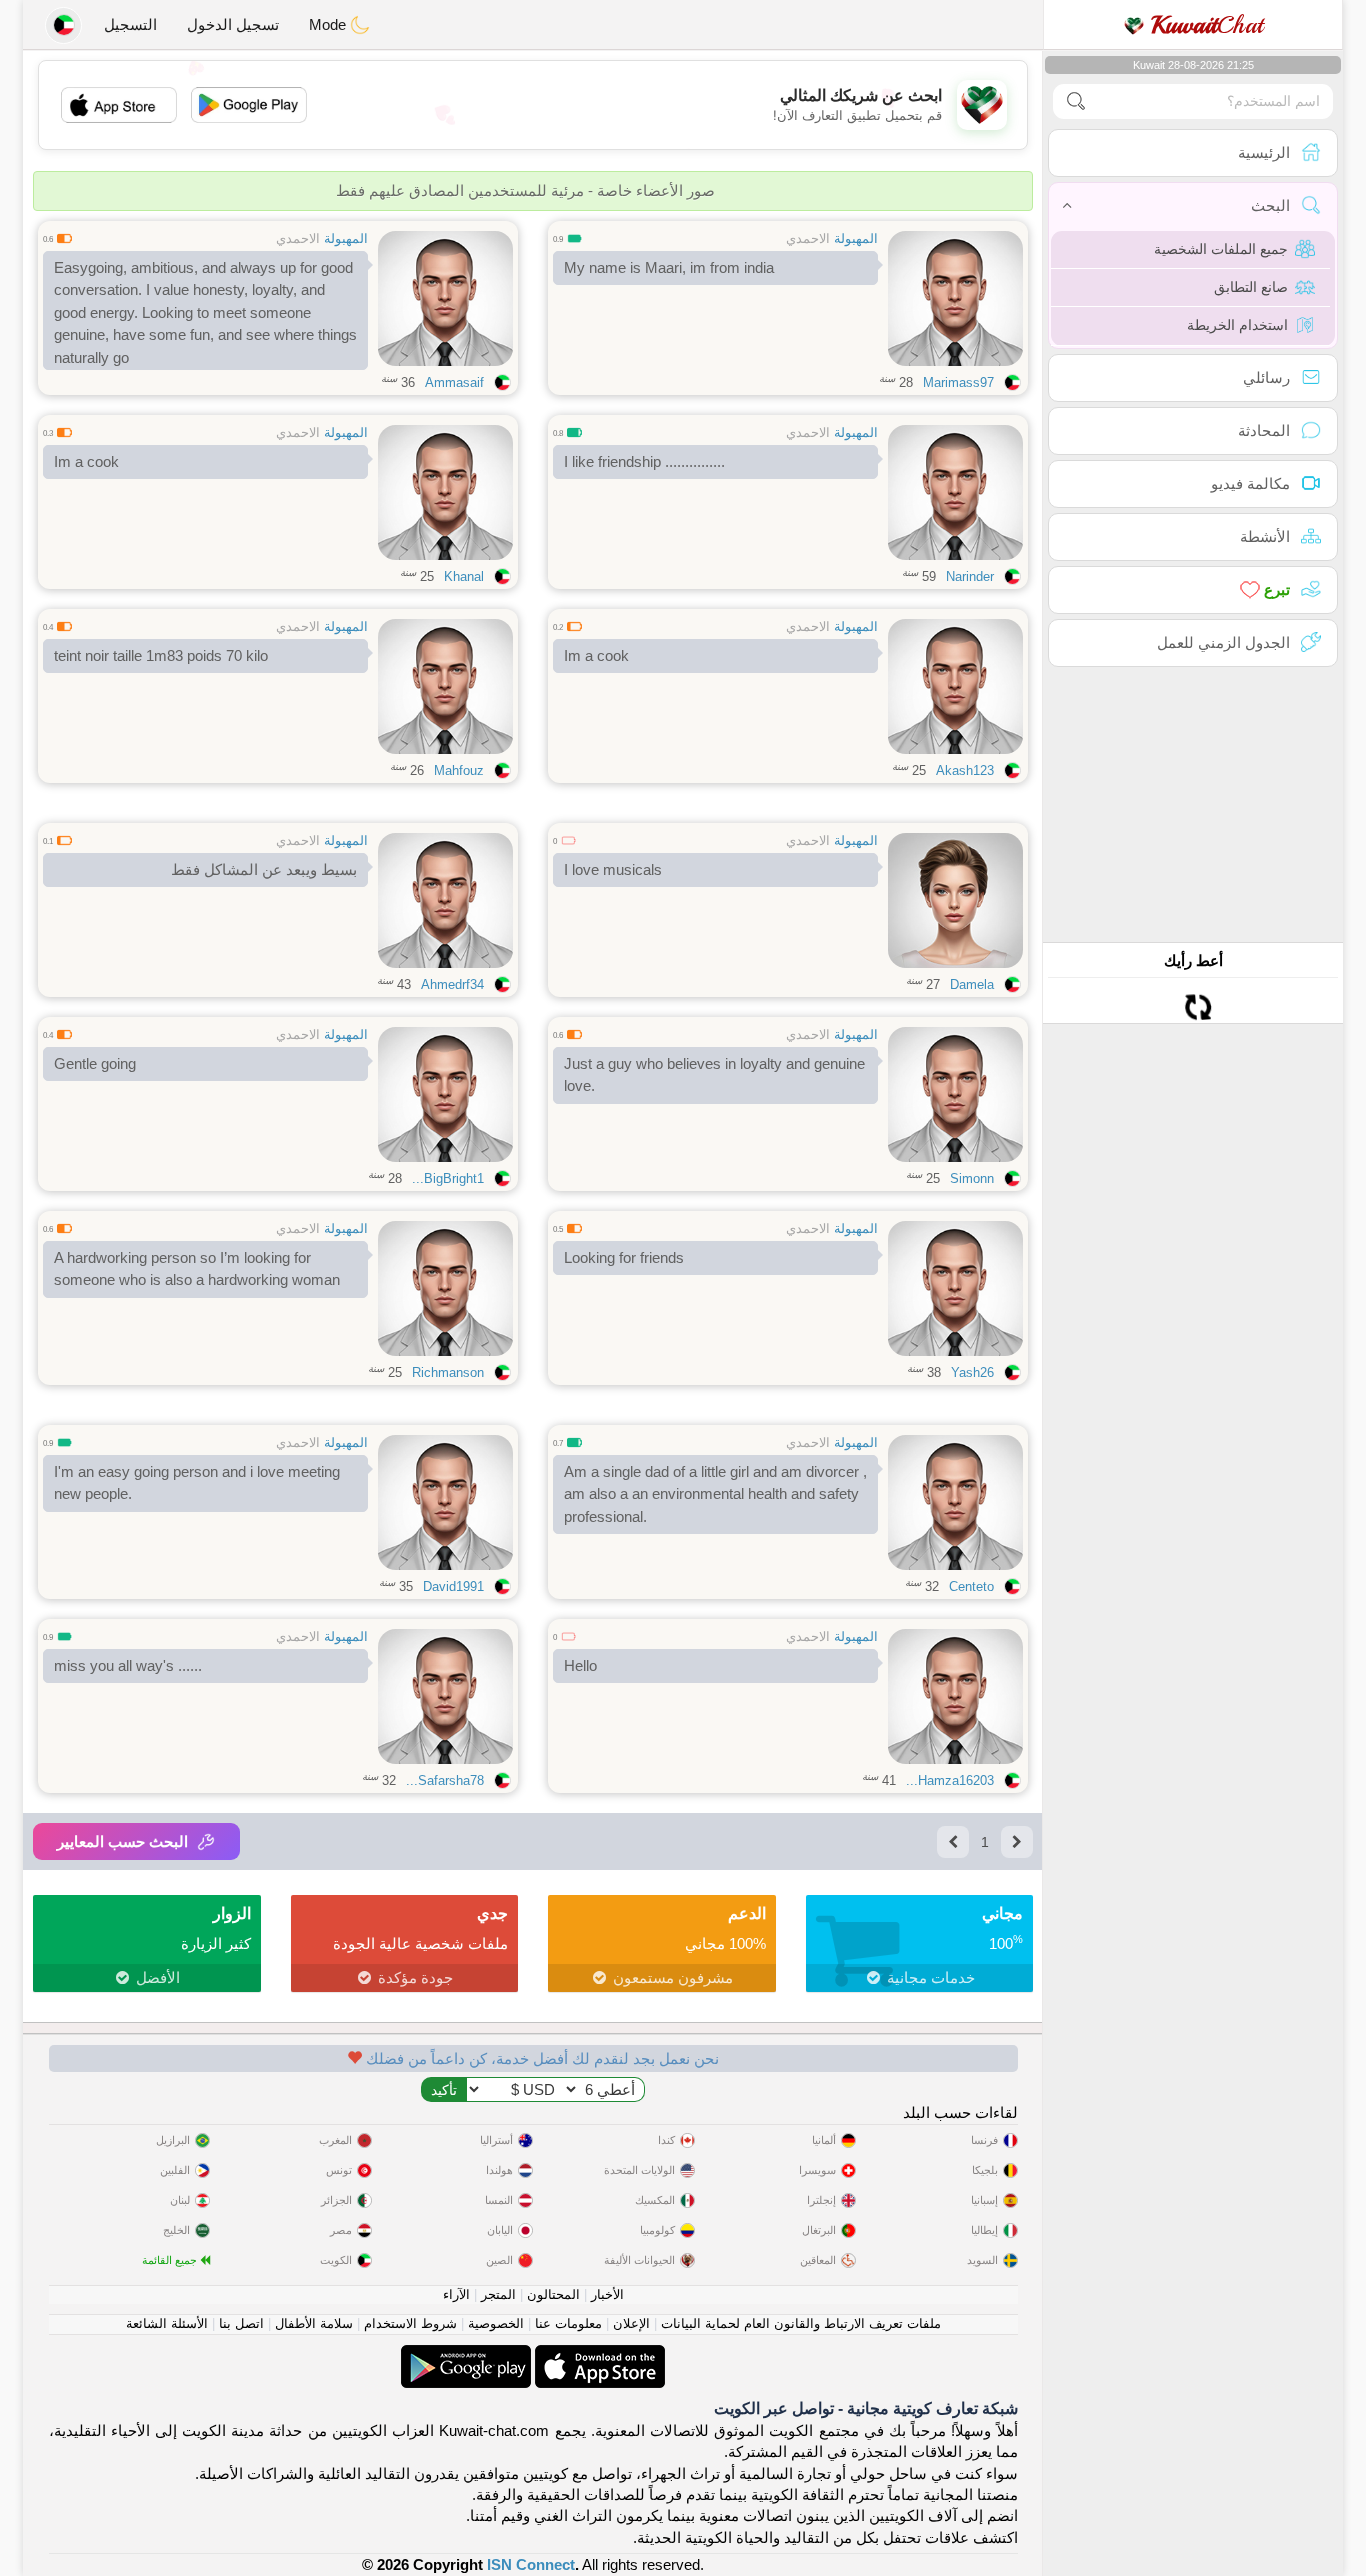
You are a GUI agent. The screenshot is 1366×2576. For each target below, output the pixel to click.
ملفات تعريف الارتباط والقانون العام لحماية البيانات (801, 2323)
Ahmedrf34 (452, 984)
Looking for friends (624, 1257)
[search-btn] (1076, 101)
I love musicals (613, 869)
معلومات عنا (568, 2323)
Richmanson (448, 1372)
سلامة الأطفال (314, 2323)
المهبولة (856, 238)
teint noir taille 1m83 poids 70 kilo (161, 655)
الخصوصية (496, 2323)
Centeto (971, 1586)
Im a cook (86, 461)
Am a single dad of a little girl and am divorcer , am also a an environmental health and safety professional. (715, 1494)
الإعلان (631, 2323)
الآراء (456, 2294)
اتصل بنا (241, 2323)
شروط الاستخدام (410, 2323)
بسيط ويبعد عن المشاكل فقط (264, 869)
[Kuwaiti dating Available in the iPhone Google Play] (466, 2355)
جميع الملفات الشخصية (1221, 249)
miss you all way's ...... (128, 1665)
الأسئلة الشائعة (167, 2323)
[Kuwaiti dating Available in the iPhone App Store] (598, 2355)
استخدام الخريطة (1237, 325)
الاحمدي (808, 238)
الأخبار (607, 2294)
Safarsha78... (445, 1780)
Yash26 (972, 1372)
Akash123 (965, 770)
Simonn (972, 1178)
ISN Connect (531, 2564)
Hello (580, 1665)
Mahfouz (459, 770)
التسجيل (130, 24)
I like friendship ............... (644, 461)
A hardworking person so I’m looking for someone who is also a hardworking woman (197, 1269)
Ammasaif (454, 382)
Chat (1207, 25)
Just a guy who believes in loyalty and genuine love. (714, 1075)
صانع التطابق (1251, 287)
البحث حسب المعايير (122, 1841)
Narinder (970, 576)
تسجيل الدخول (233, 24)
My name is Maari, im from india (669, 267)
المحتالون (553, 2294)
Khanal (464, 576)
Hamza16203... (950, 1780)
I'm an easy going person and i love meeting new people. (197, 1483)
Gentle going (95, 1063)
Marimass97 (958, 382)
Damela (972, 984)
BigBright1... (448, 1178)
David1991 (453, 1586)
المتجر (498, 2294)
